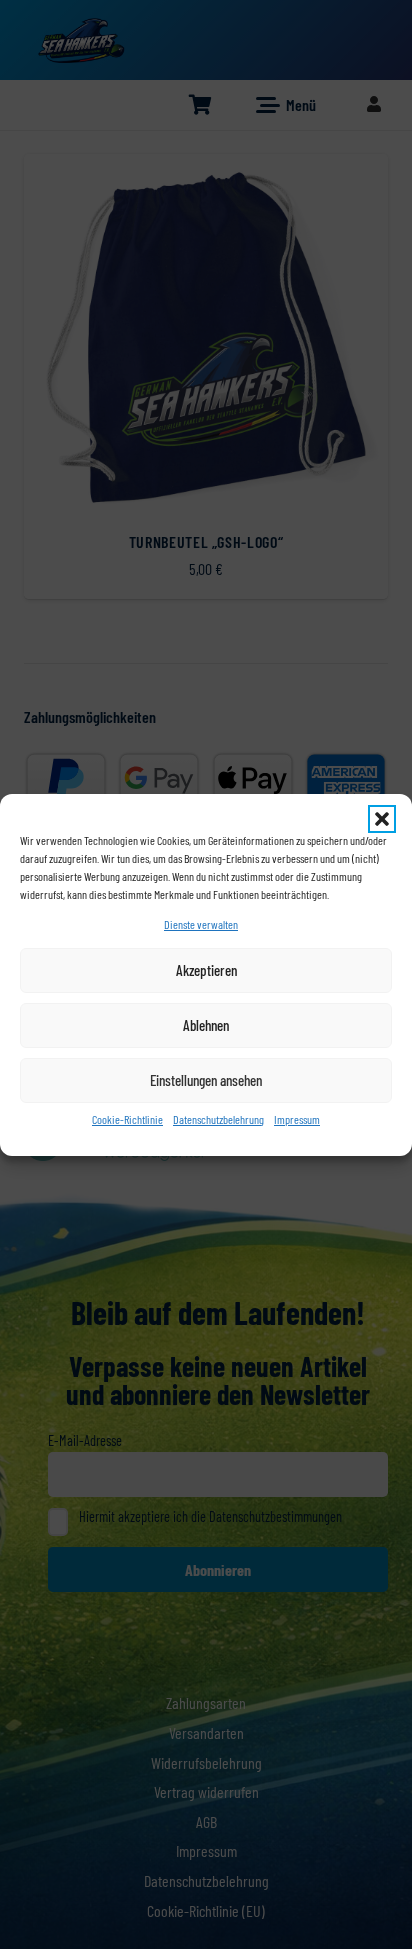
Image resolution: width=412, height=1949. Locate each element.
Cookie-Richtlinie (127, 1119)
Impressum (297, 1119)
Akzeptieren (206, 970)
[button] (382, 819)
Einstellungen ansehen (206, 1080)
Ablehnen (206, 1025)
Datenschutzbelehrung (218, 1119)
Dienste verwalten (201, 924)
